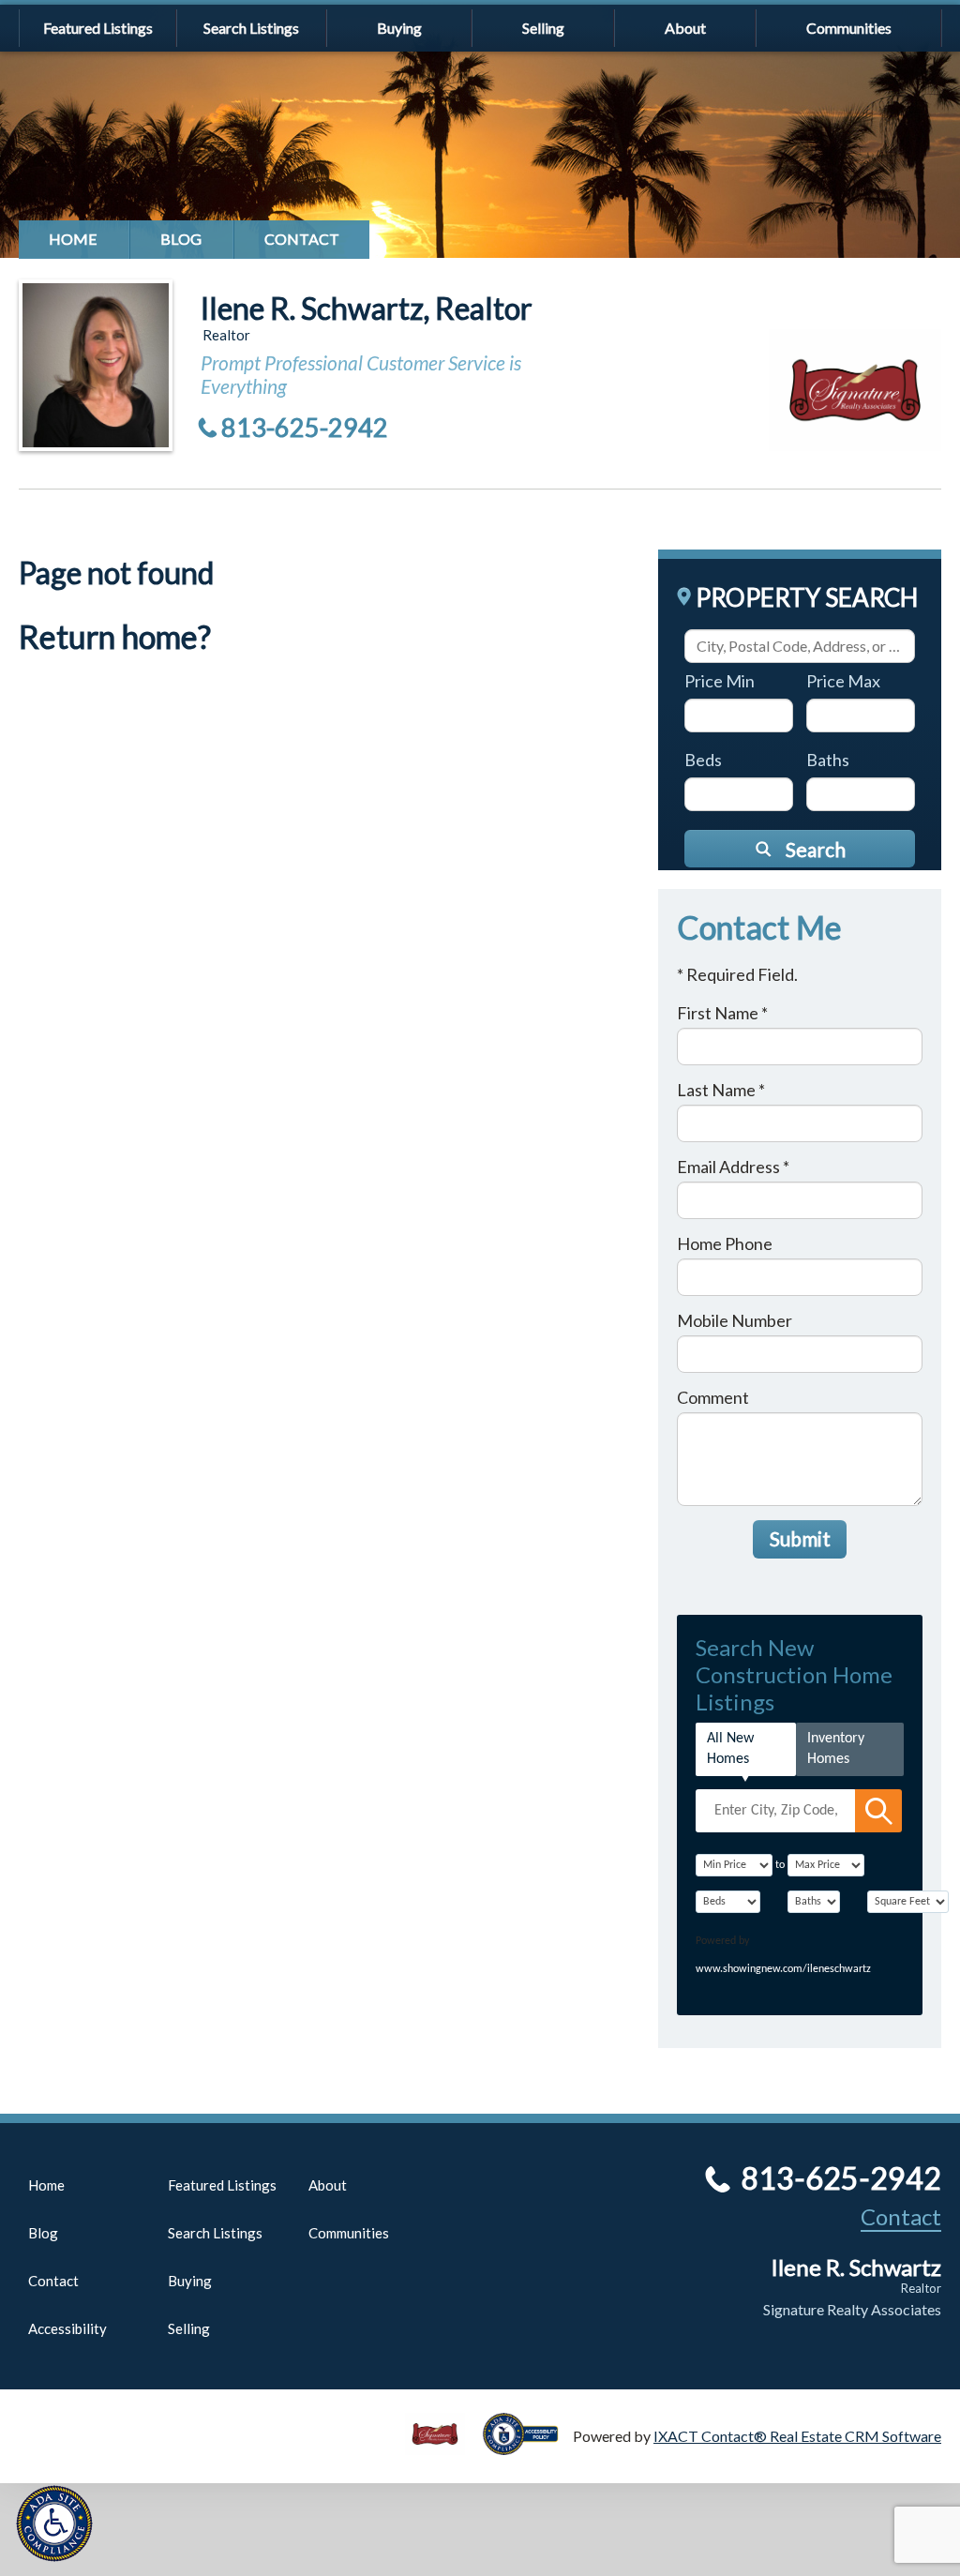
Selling (543, 28)
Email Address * (733, 1167)
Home (73, 239)
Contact (302, 239)
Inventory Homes (836, 1749)
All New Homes (730, 1749)
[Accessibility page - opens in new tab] (528, 2446)
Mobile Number (735, 1320)
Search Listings (251, 28)
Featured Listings (98, 28)
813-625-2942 (305, 427)
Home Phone (725, 1243)
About (685, 28)
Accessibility (67, 2328)
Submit (800, 1538)
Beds (703, 760)
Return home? (115, 636)
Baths (828, 760)
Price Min (720, 681)
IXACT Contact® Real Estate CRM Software (797, 2436)
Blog (181, 239)
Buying (399, 28)
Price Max (843, 681)
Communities (849, 28)
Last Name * (721, 1090)
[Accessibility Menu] (54, 2523)
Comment (713, 1397)
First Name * (722, 1013)
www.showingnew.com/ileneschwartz (783, 1969)
